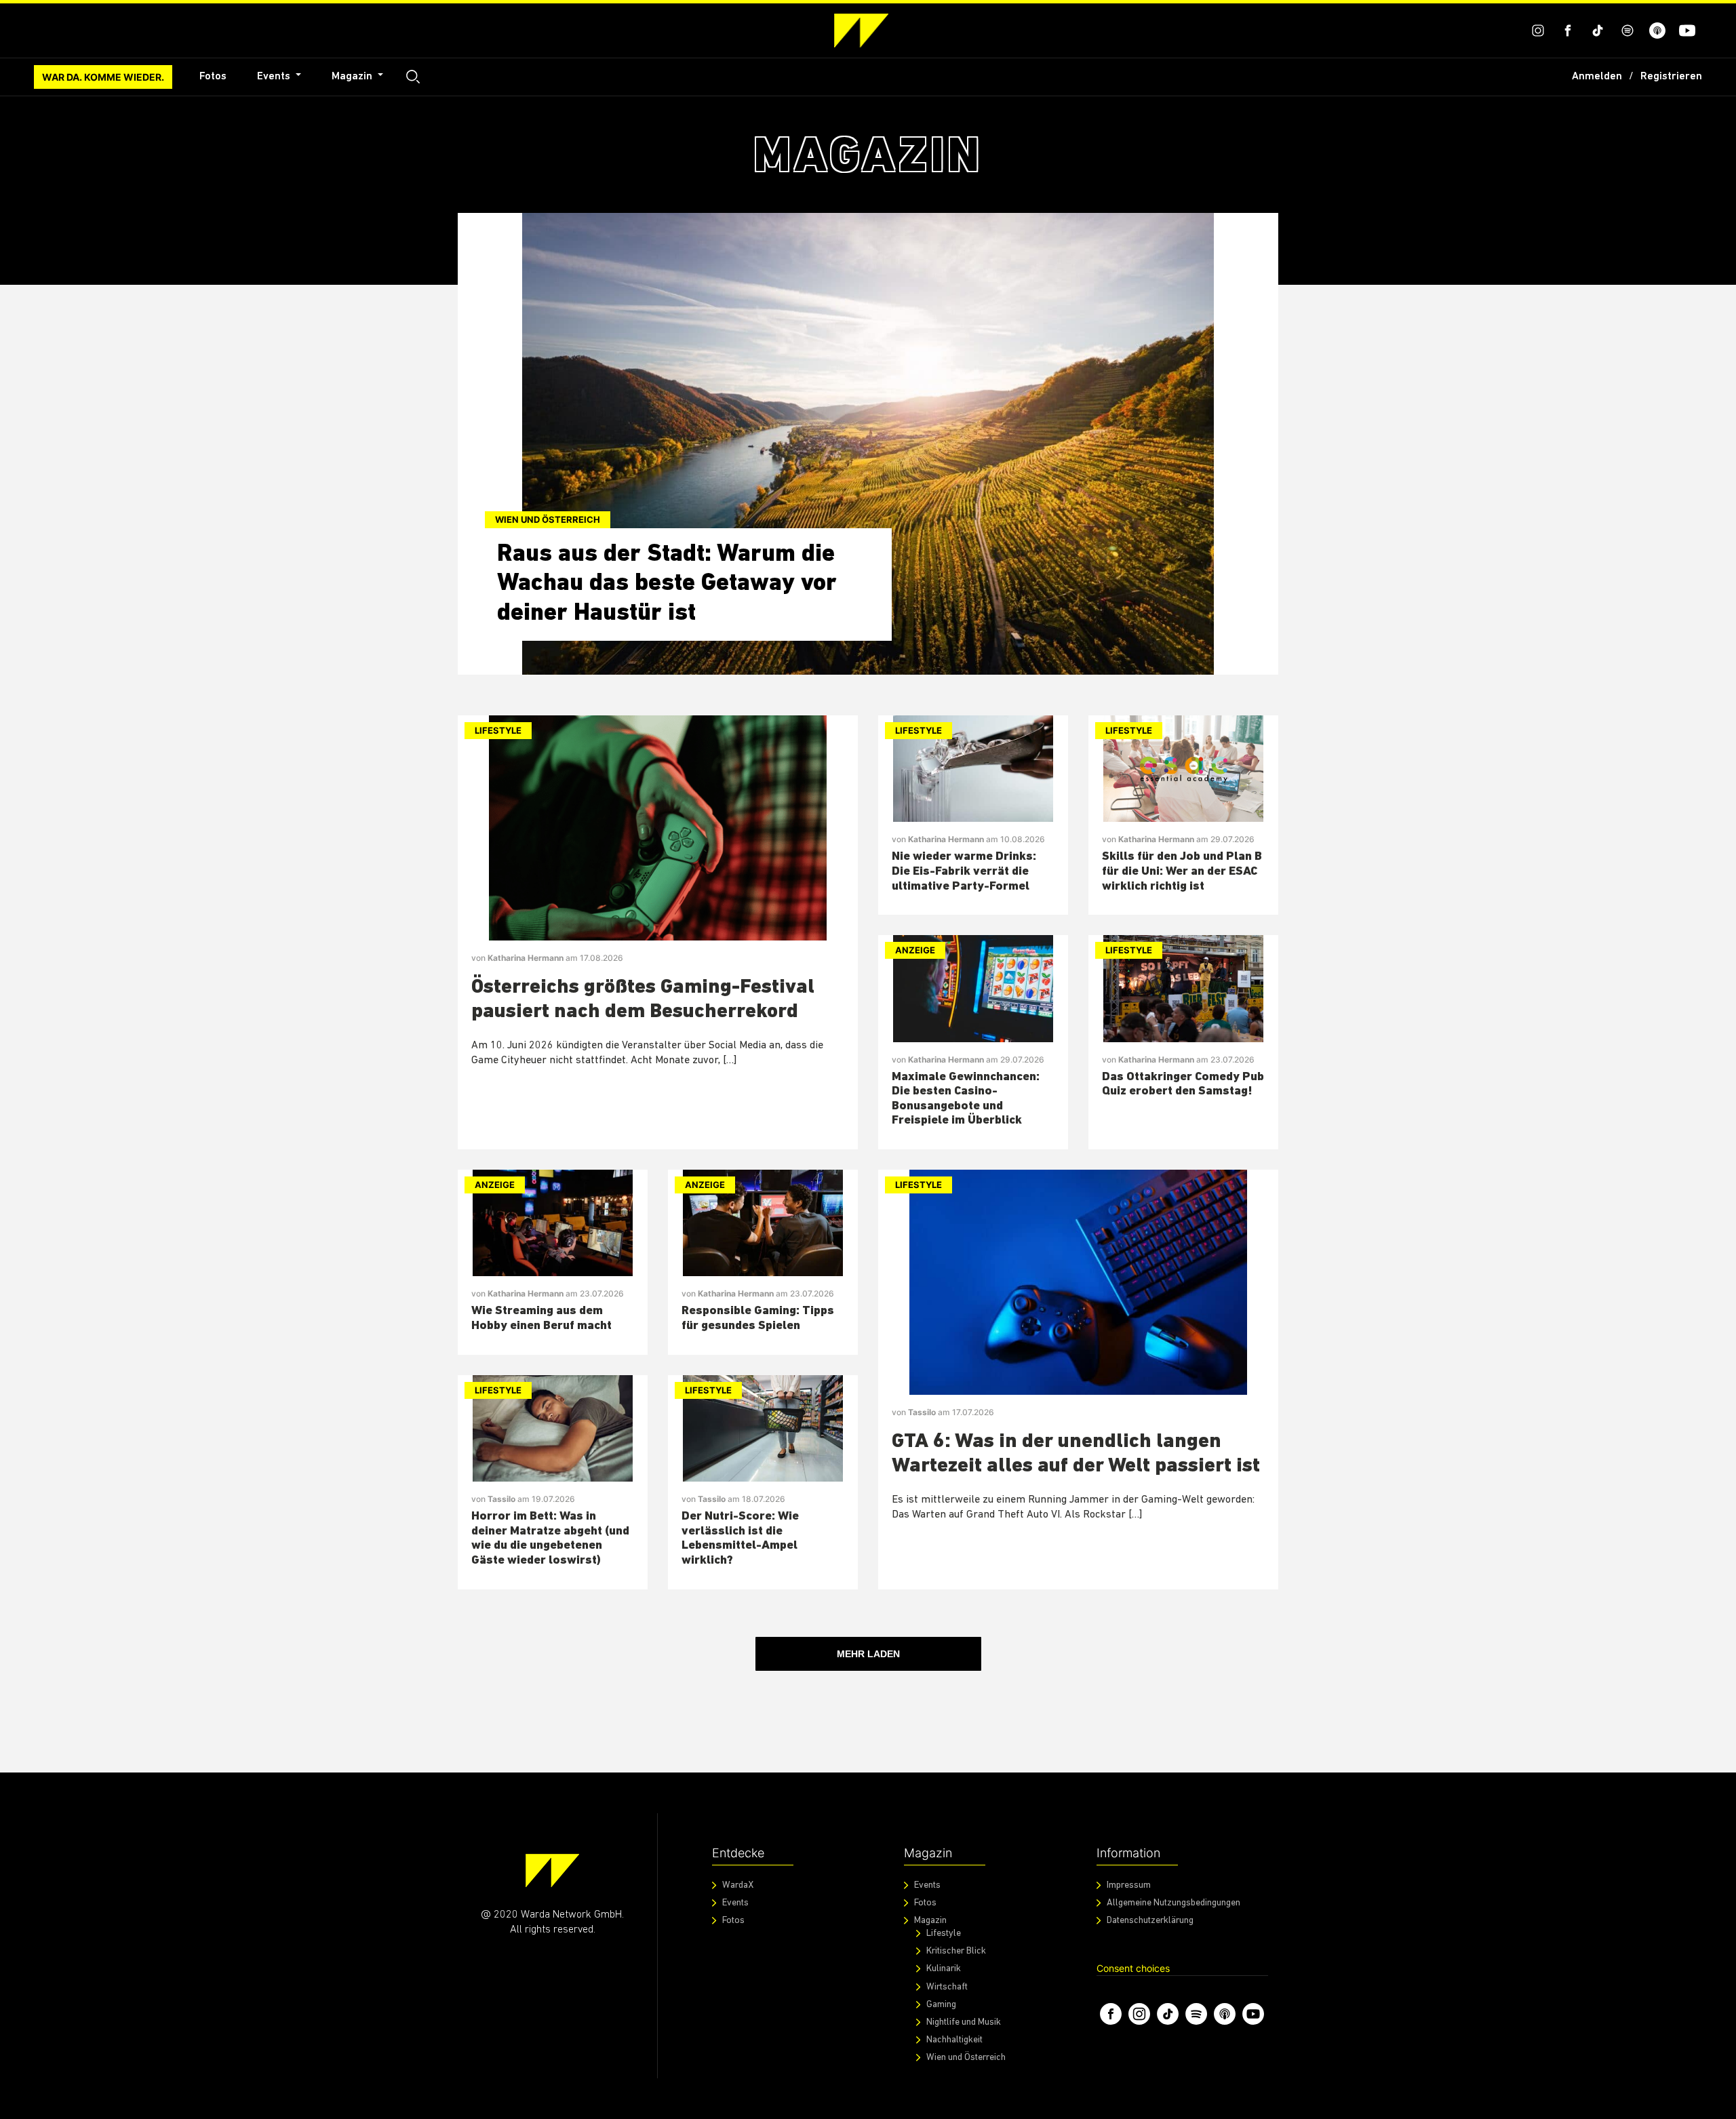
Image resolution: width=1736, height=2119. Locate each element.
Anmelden (1597, 77)
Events (275, 77)
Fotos (213, 77)
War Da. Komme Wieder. (103, 77)
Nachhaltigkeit (954, 2040)
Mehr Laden (868, 1654)
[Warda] (552, 1870)
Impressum (1129, 1885)
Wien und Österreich (548, 519)
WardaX (738, 1885)
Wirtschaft (947, 1987)
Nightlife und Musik (964, 2022)
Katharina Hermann (527, 958)
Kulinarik (944, 1969)
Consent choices (1133, 1968)
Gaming (941, 2005)
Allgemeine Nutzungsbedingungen (1173, 1903)
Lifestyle (498, 730)
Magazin (353, 77)
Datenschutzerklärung (1150, 1921)
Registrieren (1671, 77)
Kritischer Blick (956, 1951)
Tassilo (502, 1499)
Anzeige (915, 950)
